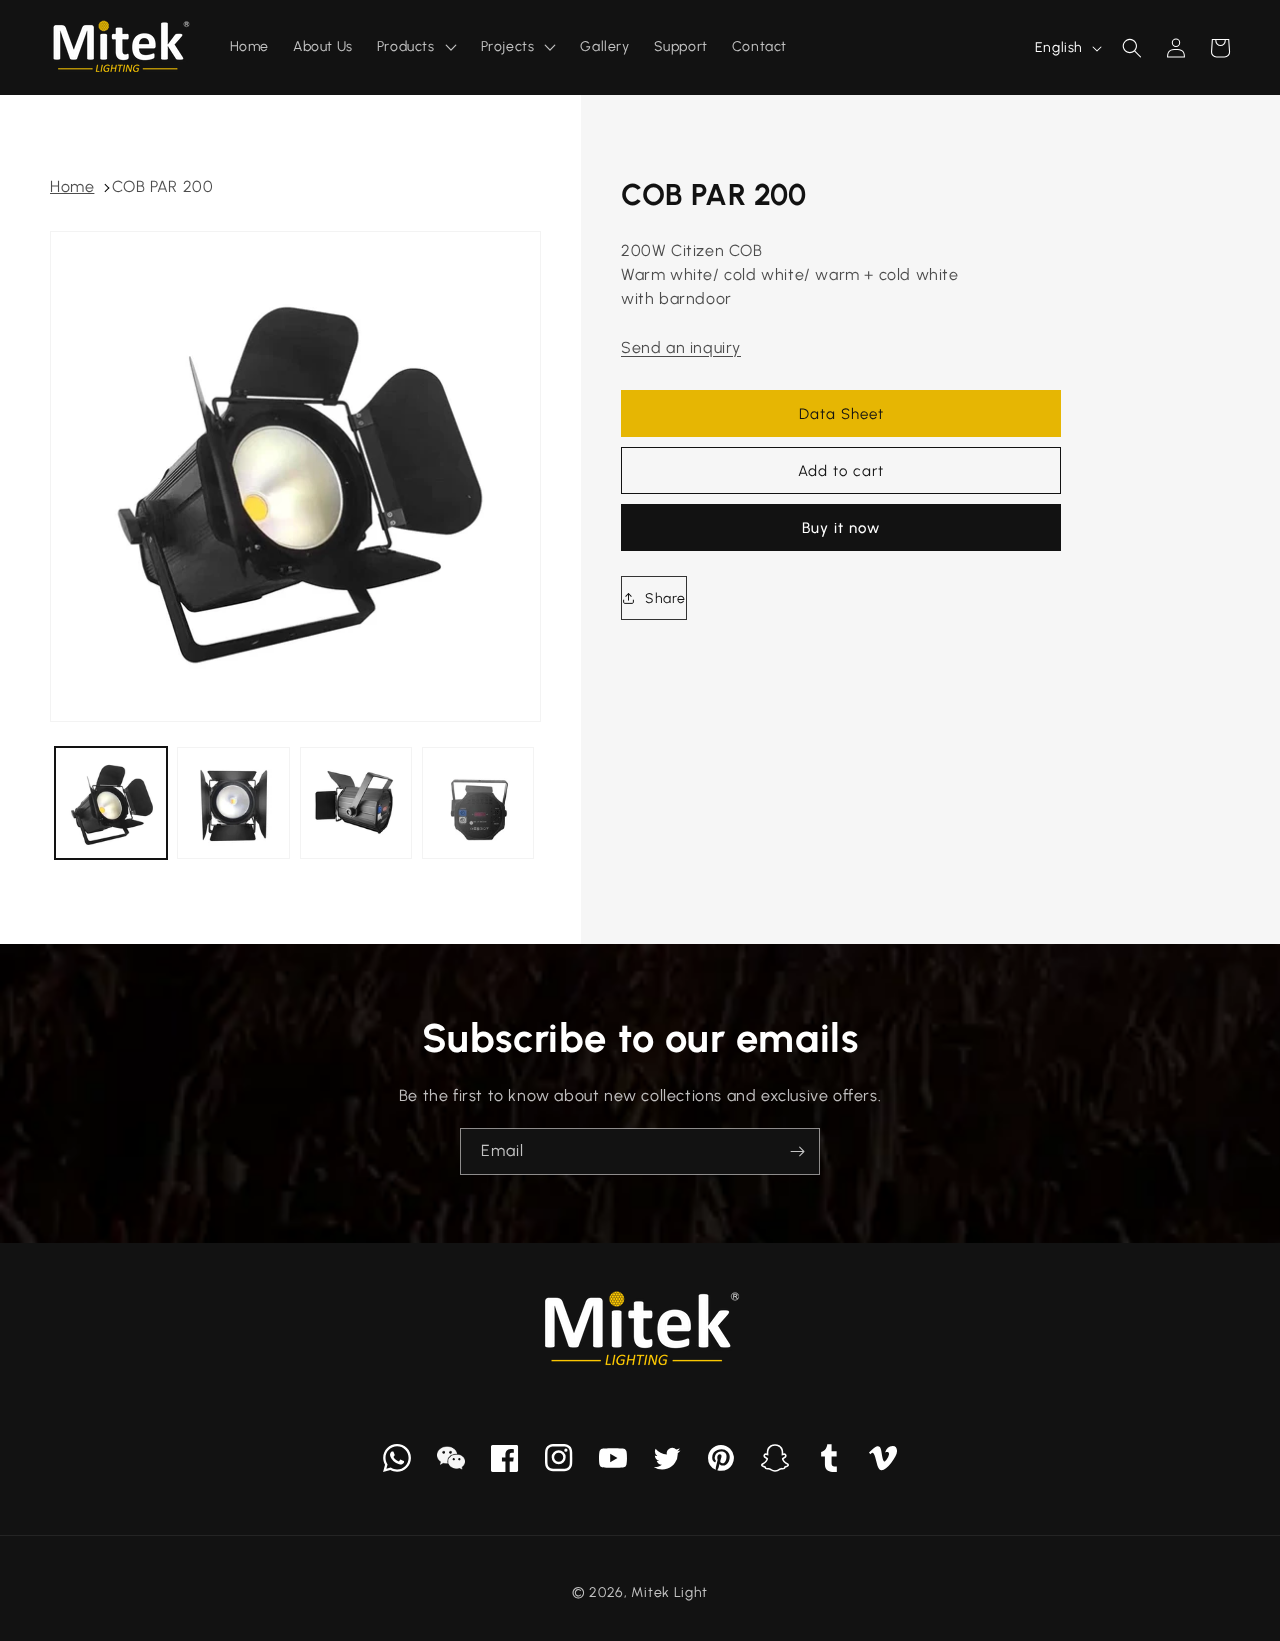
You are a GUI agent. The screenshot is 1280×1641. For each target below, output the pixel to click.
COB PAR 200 (163, 186)
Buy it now (841, 528)
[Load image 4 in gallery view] (478, 803)
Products (406, 46)
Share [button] (665, 598)
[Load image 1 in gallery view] (111, 803)
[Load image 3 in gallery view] (356, 803)
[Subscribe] (797, 1151)
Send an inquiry (681, 347)
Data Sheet (841, 414)
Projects (508, 46)
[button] (1132, 48)
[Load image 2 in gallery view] (233, 803)
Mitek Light (669, 1592)
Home (72, 186)
